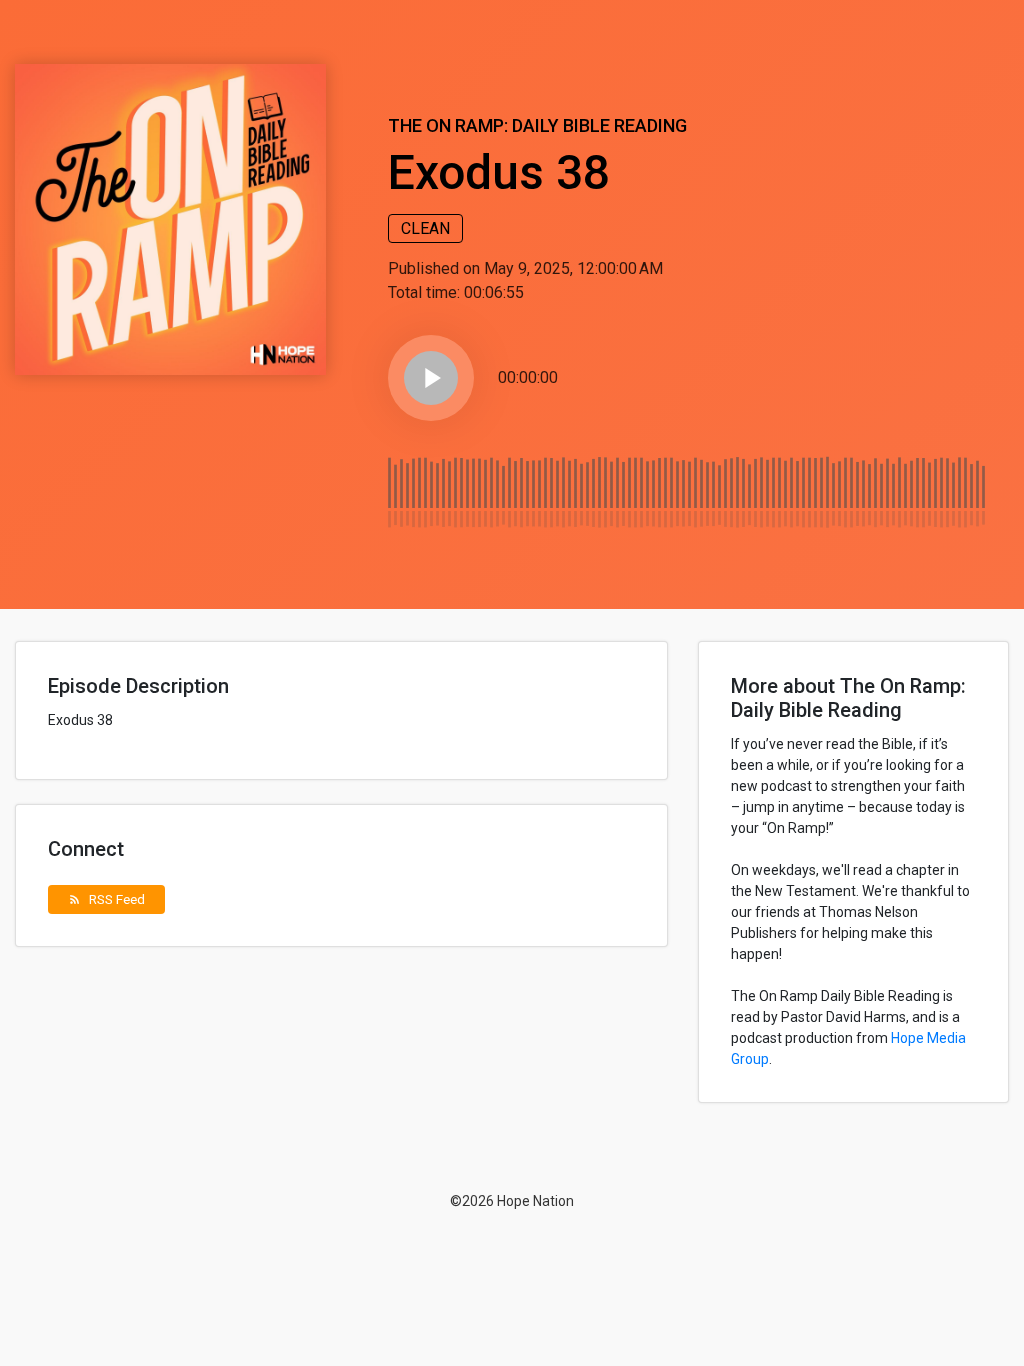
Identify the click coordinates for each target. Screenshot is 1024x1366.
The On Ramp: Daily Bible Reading (537, 125)
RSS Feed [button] (106, 899)
